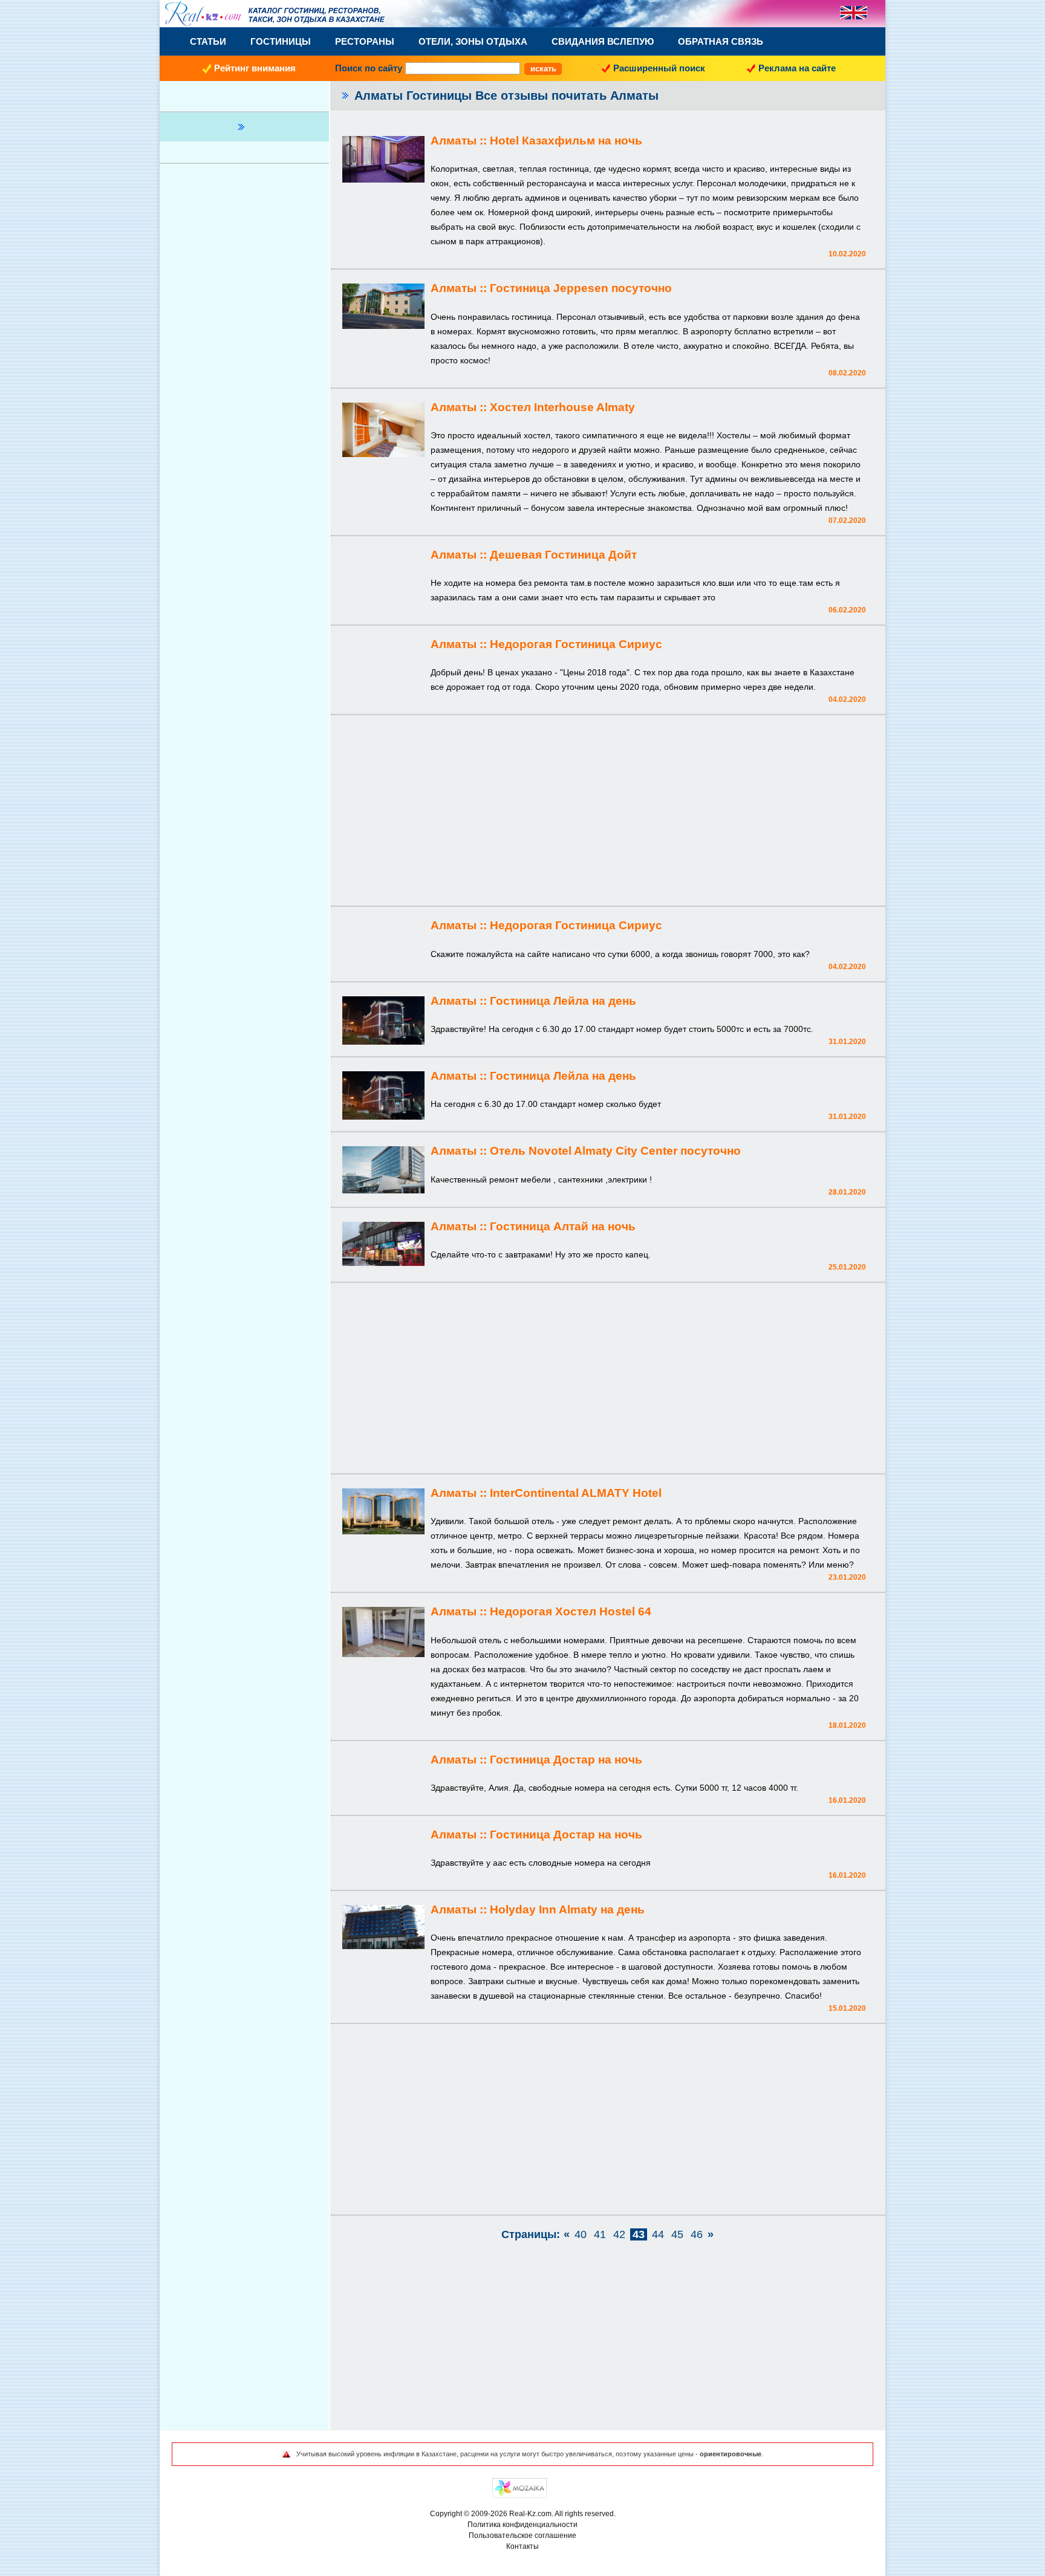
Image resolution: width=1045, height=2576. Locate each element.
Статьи (208, 41)
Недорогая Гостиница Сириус (576, 644)
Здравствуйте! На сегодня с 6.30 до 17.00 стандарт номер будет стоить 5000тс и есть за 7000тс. (622, 1029)
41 (600, 2234)
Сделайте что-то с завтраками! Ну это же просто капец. (541, 1254)
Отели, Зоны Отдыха (473, 41)
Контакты (522, 2546)
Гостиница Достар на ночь (566, 1760)
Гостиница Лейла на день (563, 1001)
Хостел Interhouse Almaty (562, 407)
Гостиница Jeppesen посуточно (581, 288)
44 (658, 2234)
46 (697, 2234)
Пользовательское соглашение (522, 2535)
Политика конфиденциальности (522, 2525)
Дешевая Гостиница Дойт (563, 555)
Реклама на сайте (797, 68)
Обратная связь (721, 41)
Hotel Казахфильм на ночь (566, 141)
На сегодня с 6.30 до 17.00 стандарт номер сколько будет (546, 1104)
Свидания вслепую (603, 41)
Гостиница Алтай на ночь (563, 1226)
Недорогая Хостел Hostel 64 (571, 1611)
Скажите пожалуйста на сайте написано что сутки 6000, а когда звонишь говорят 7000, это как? (620, 954)
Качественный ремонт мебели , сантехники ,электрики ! (541, 1179)
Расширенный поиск (659, 68)
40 (581, 2234)
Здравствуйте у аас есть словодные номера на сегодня (541, 1863)
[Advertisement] (608, 812)
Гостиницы (281, 41)
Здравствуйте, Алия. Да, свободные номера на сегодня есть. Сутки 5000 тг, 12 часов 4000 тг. (614, 1788)
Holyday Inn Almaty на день (567, 1909)
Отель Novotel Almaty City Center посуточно (615, 1151)
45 (677, 2234)
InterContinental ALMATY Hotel (576, 1493)
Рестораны (365, 41)
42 (619, 2234)
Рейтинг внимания (255, 68)
